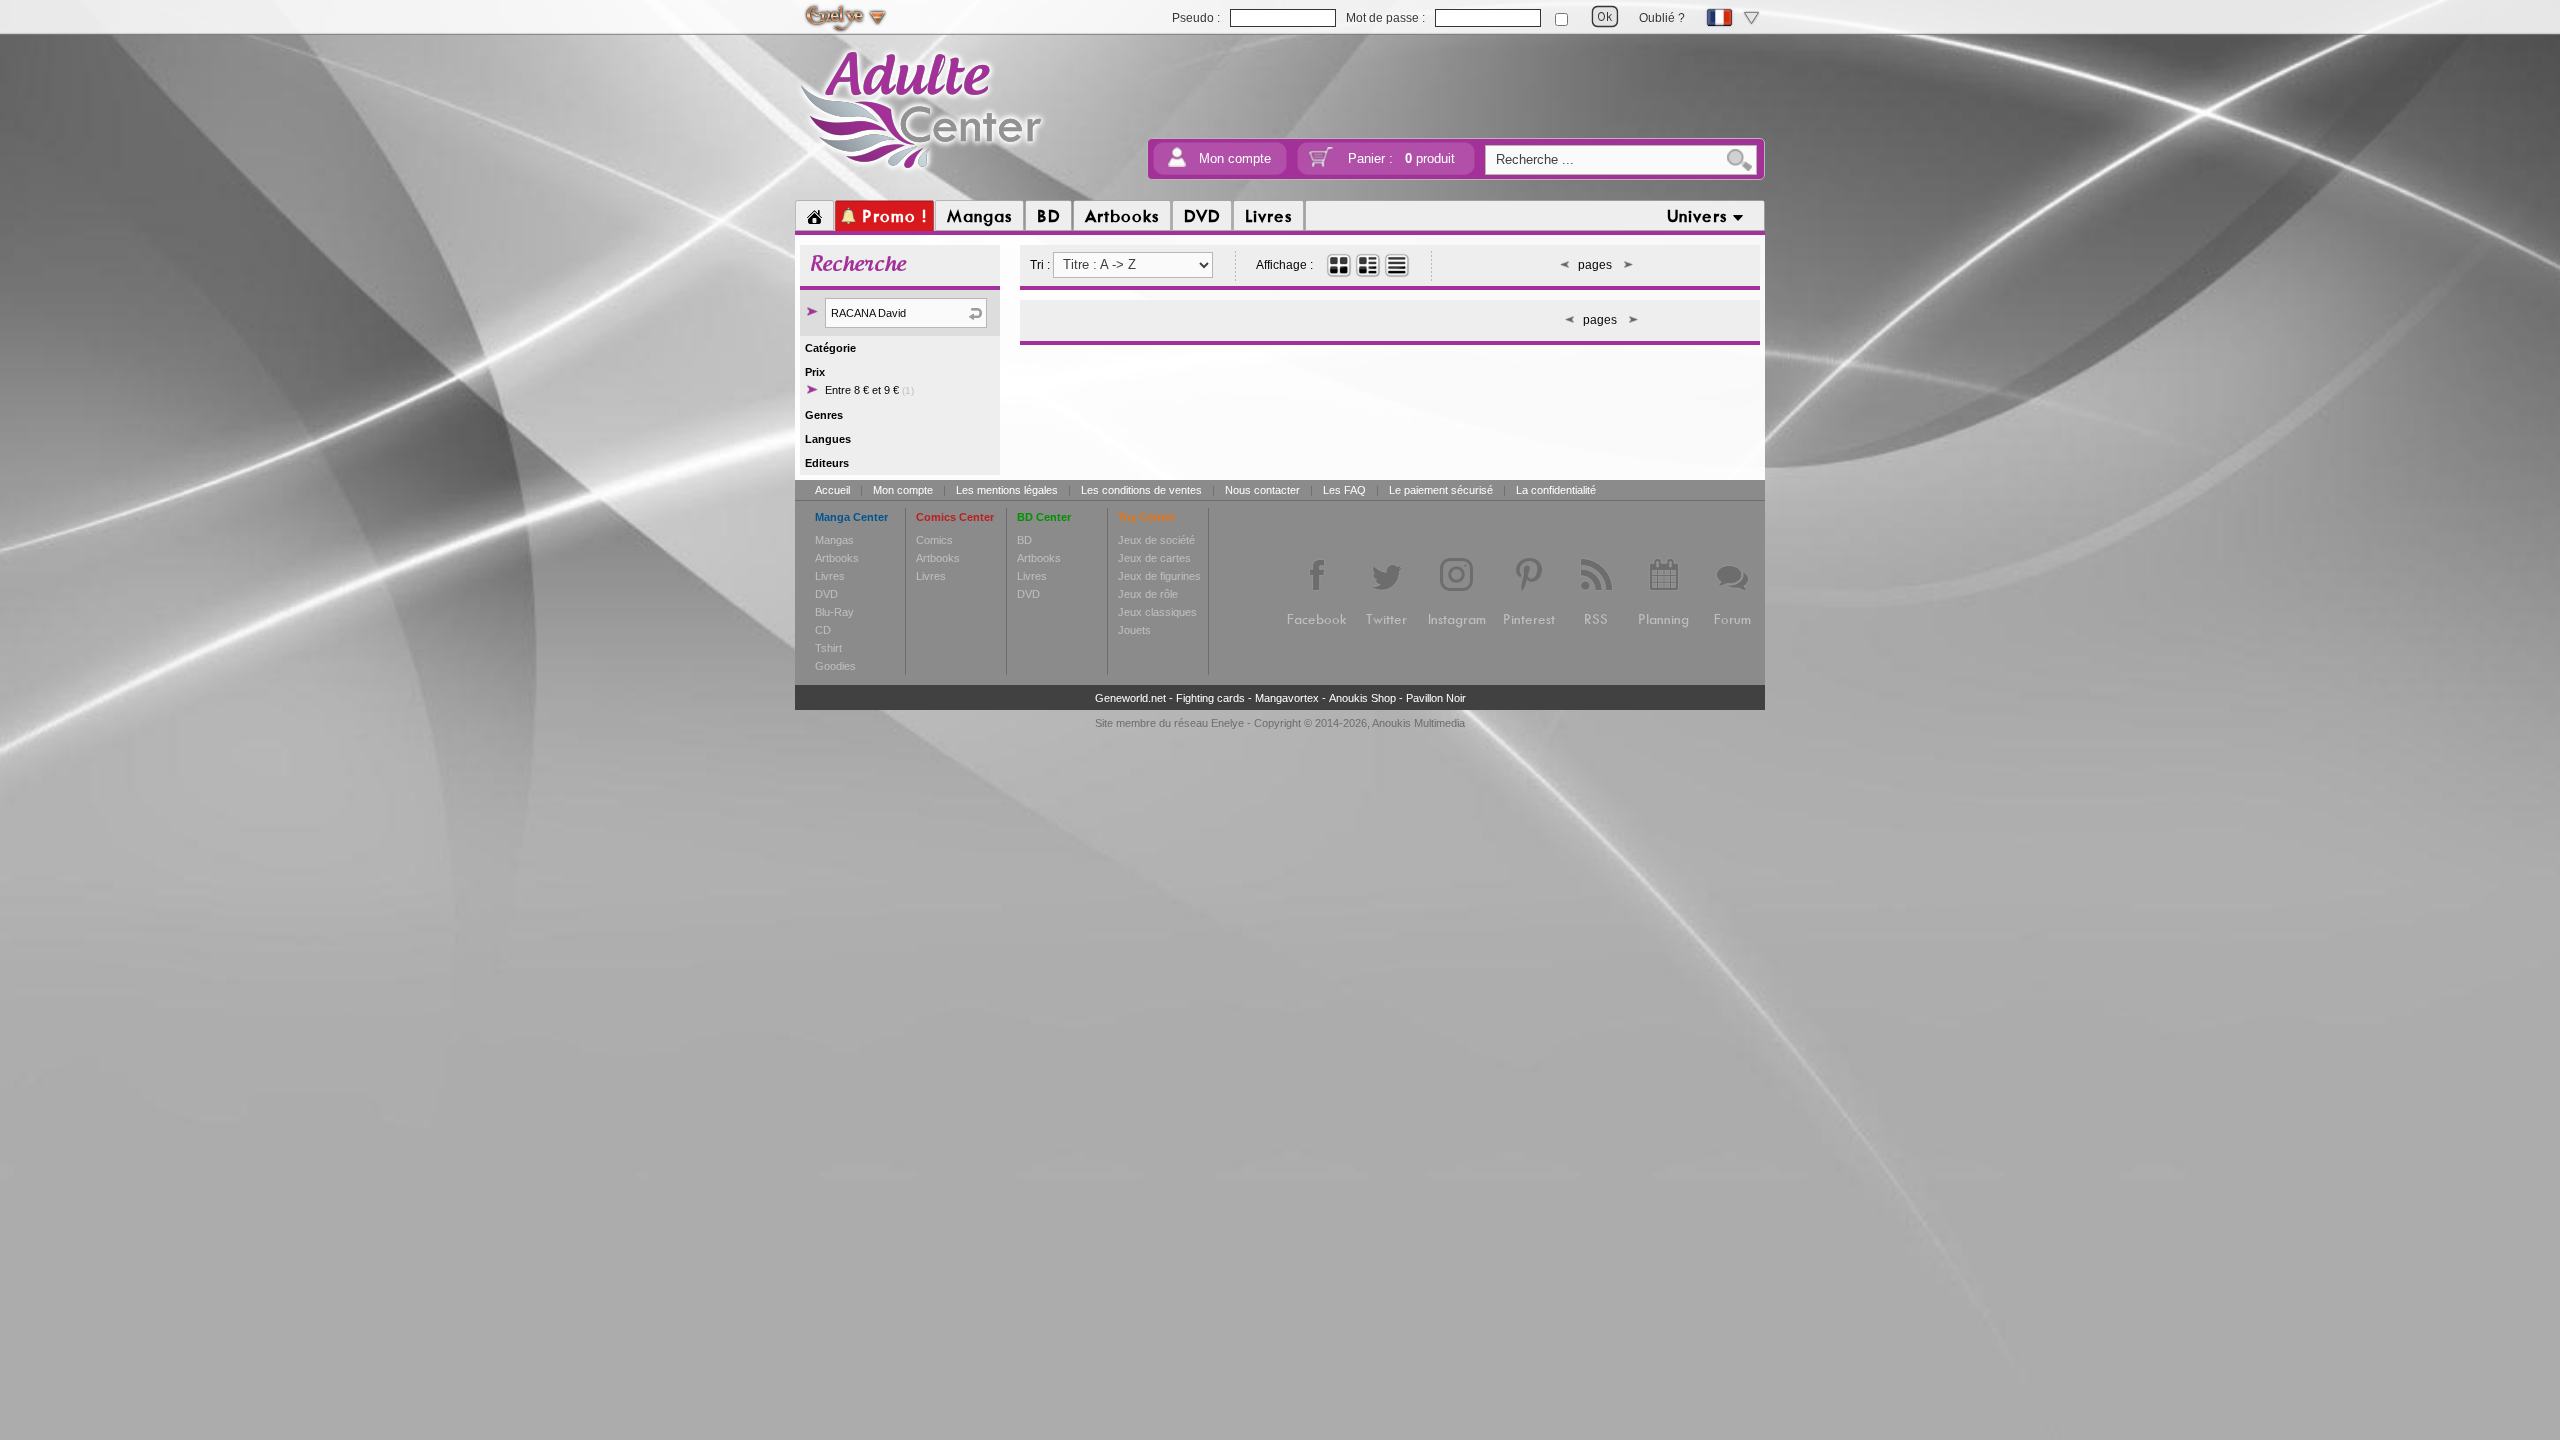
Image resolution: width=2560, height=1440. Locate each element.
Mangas (834, 540)
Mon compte (1235, 158)
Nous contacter (1262, 490)
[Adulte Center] (921, 173)
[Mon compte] (1177, 163)
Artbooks (837, 558)
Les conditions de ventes (1141, 490)
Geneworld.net (1130, 698)
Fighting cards (1210, 698)
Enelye (1227, 723)
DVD (826, 594)
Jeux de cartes (1154, 558)
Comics (934, 540)
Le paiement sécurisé (1441, 490)
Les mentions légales (1007, 490)
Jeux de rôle (1148, 594)
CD (823, 630)
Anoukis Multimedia (1418, 723)
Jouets (1134, 630)
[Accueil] (814, 216)
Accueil (832, 490)
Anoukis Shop (1362, 698)
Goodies (835, 666)
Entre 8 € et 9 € (869, 390)
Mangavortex (1287, 698)
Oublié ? (1662, 18)
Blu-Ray (834, 612)
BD (1024, 540)
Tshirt (828, 648)
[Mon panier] (1321, 163)
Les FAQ (1344, 490)
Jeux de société (1156, 540)
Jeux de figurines (1159, 576)
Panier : (1401, 158)
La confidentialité (1556, 490)
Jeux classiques (1157, 612)
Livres (830, 576)
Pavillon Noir (1436, 698)
